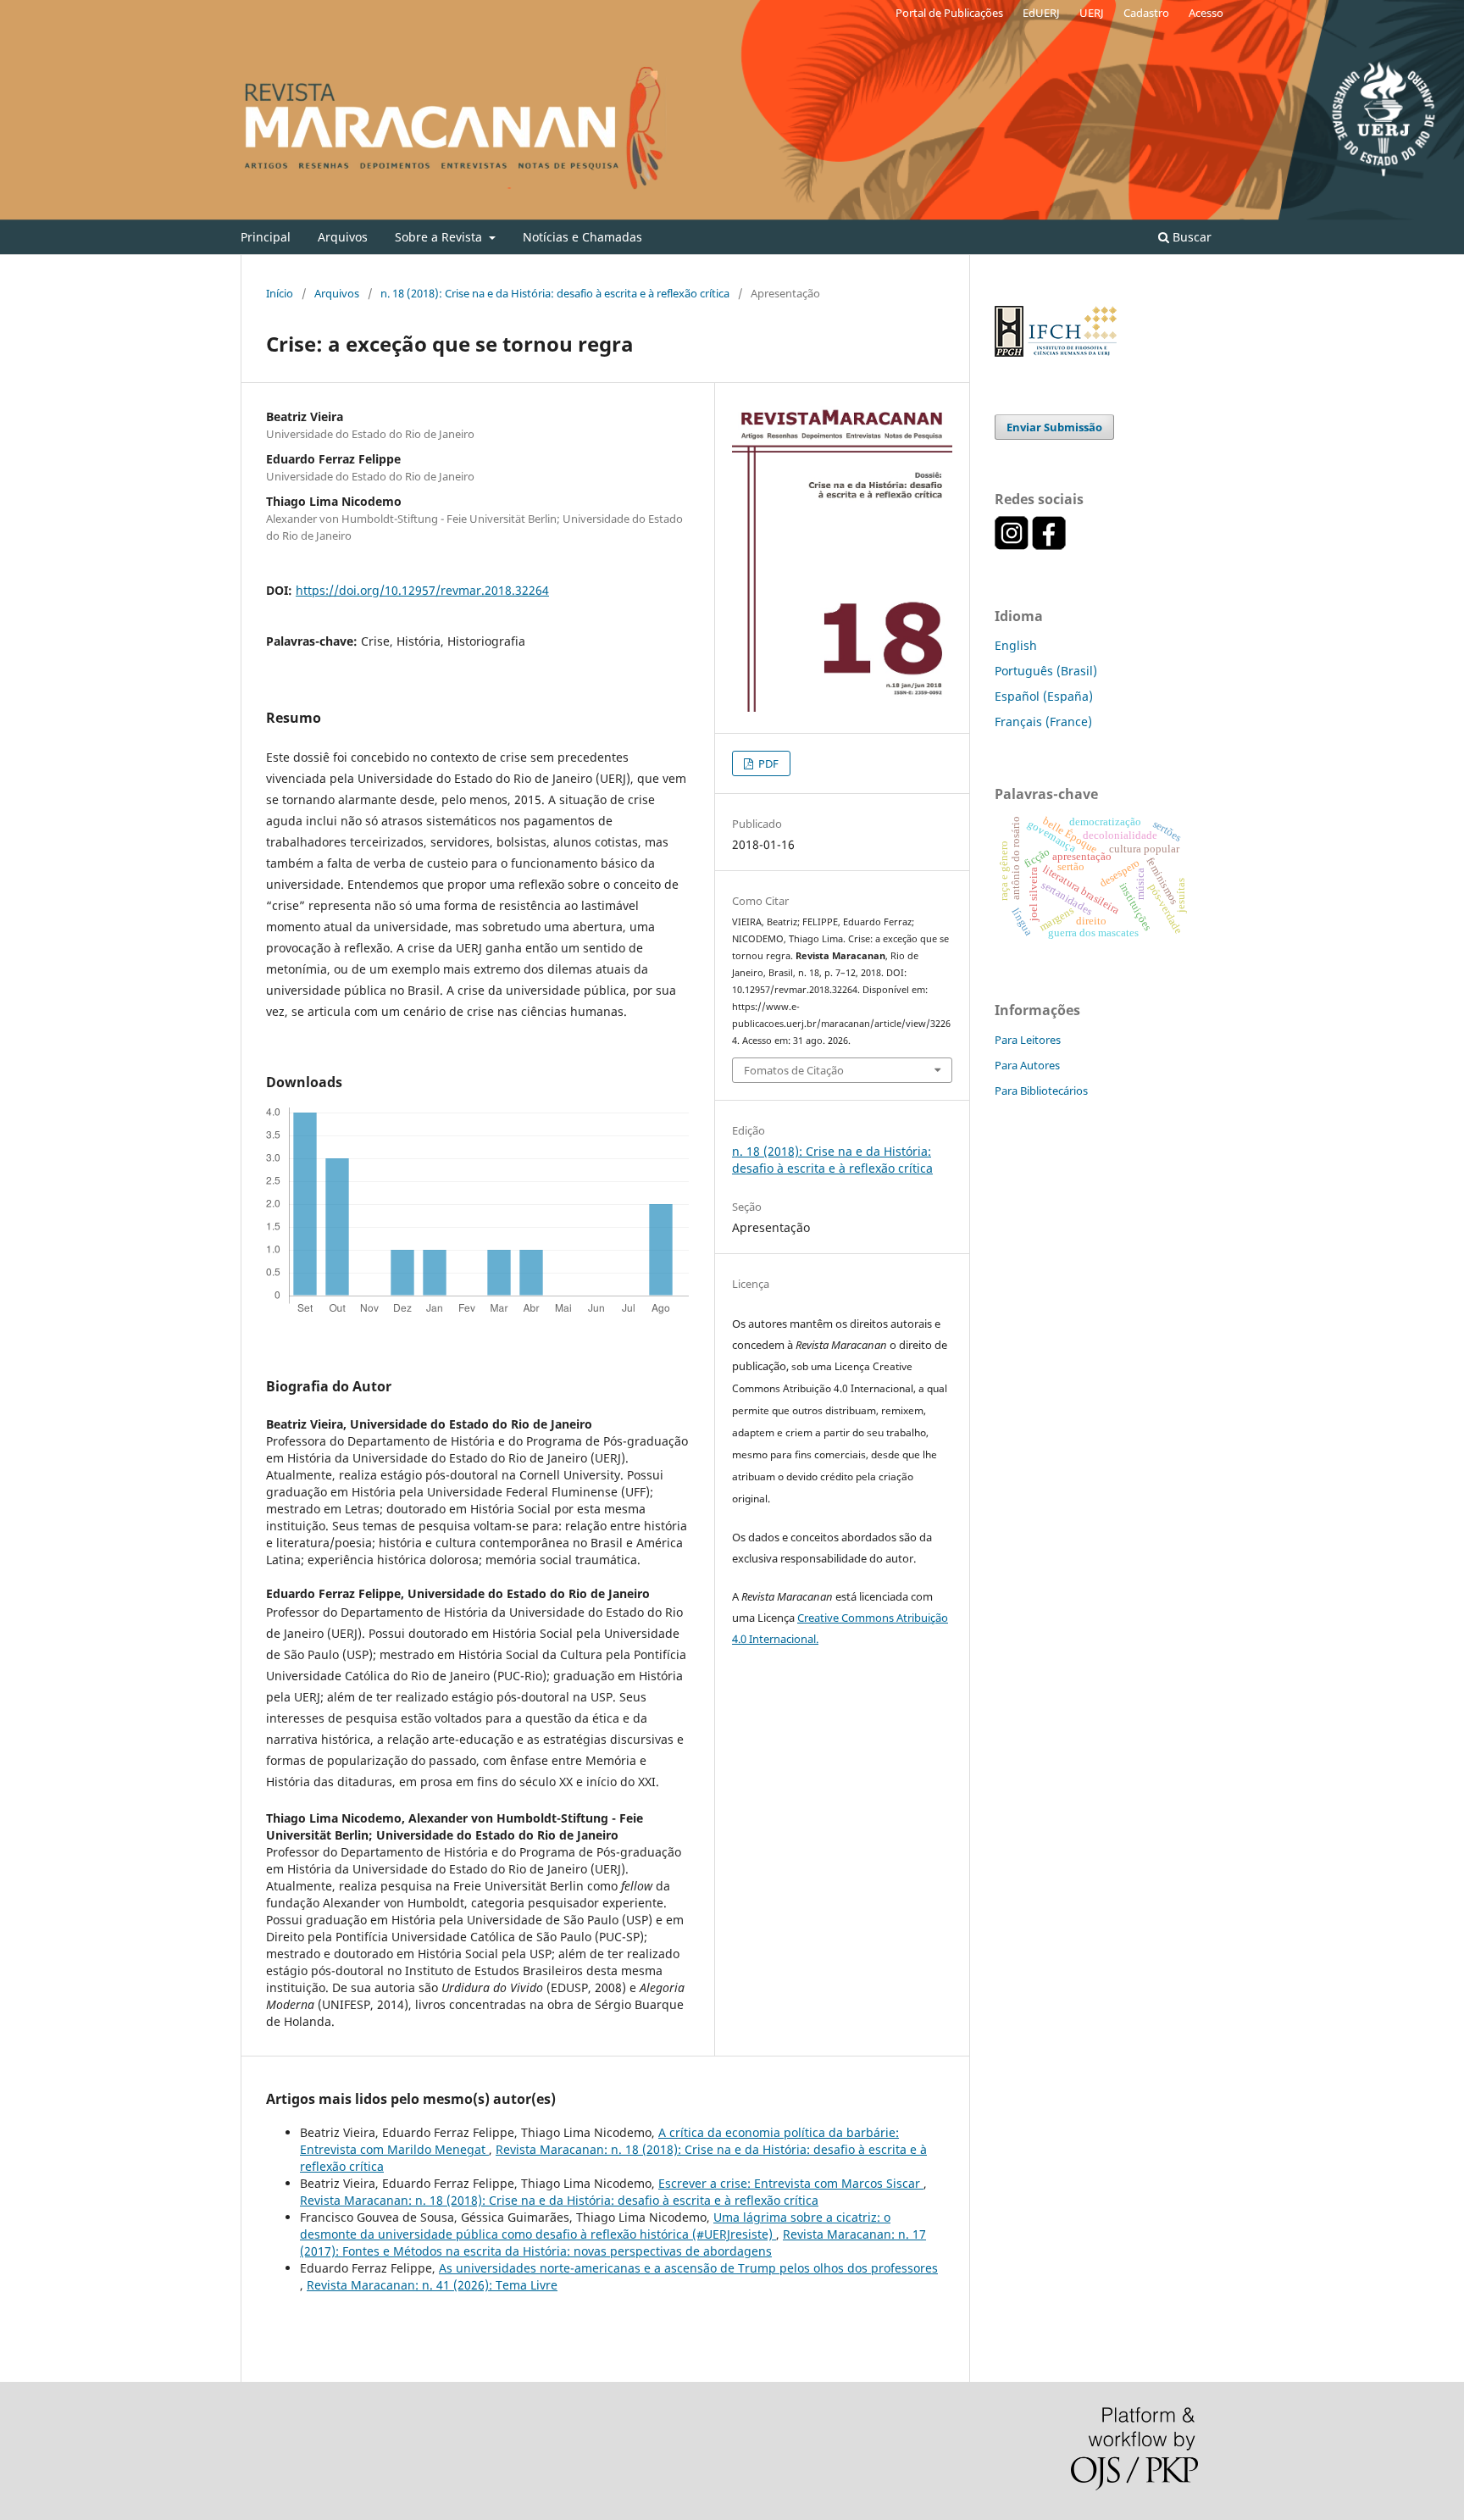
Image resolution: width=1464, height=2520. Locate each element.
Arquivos (343, 237)
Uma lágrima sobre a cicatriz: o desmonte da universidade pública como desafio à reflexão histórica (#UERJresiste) (595, 2226)
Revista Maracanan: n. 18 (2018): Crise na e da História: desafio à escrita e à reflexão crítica (559, 2200)
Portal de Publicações (949, 13)
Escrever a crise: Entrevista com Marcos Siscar (791, 2183)
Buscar (1190, 237)
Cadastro (1146, 13)
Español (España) (1044, 696)
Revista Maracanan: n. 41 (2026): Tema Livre (432, 2285)
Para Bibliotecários (1041, 1091)
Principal (266, 237)
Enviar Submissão (1054, 427)
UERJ (1092, 13)
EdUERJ (1041, 13)
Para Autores (1027, 1065)
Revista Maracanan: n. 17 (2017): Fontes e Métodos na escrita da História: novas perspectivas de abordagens (613, 2242)
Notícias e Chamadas (582, 237)
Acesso (1206, 13)
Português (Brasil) (1046, 671)
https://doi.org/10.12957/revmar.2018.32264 (422, 590)
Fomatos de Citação (794, 1070)
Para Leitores (1028, 1040)
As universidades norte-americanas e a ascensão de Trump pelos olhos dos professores (688, 2268)
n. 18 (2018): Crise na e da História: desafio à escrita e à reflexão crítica (555, 293)
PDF (767, 763)
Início (280, 293)
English (1016, 645)
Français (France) (1043, 722)
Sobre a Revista (440, 237)
